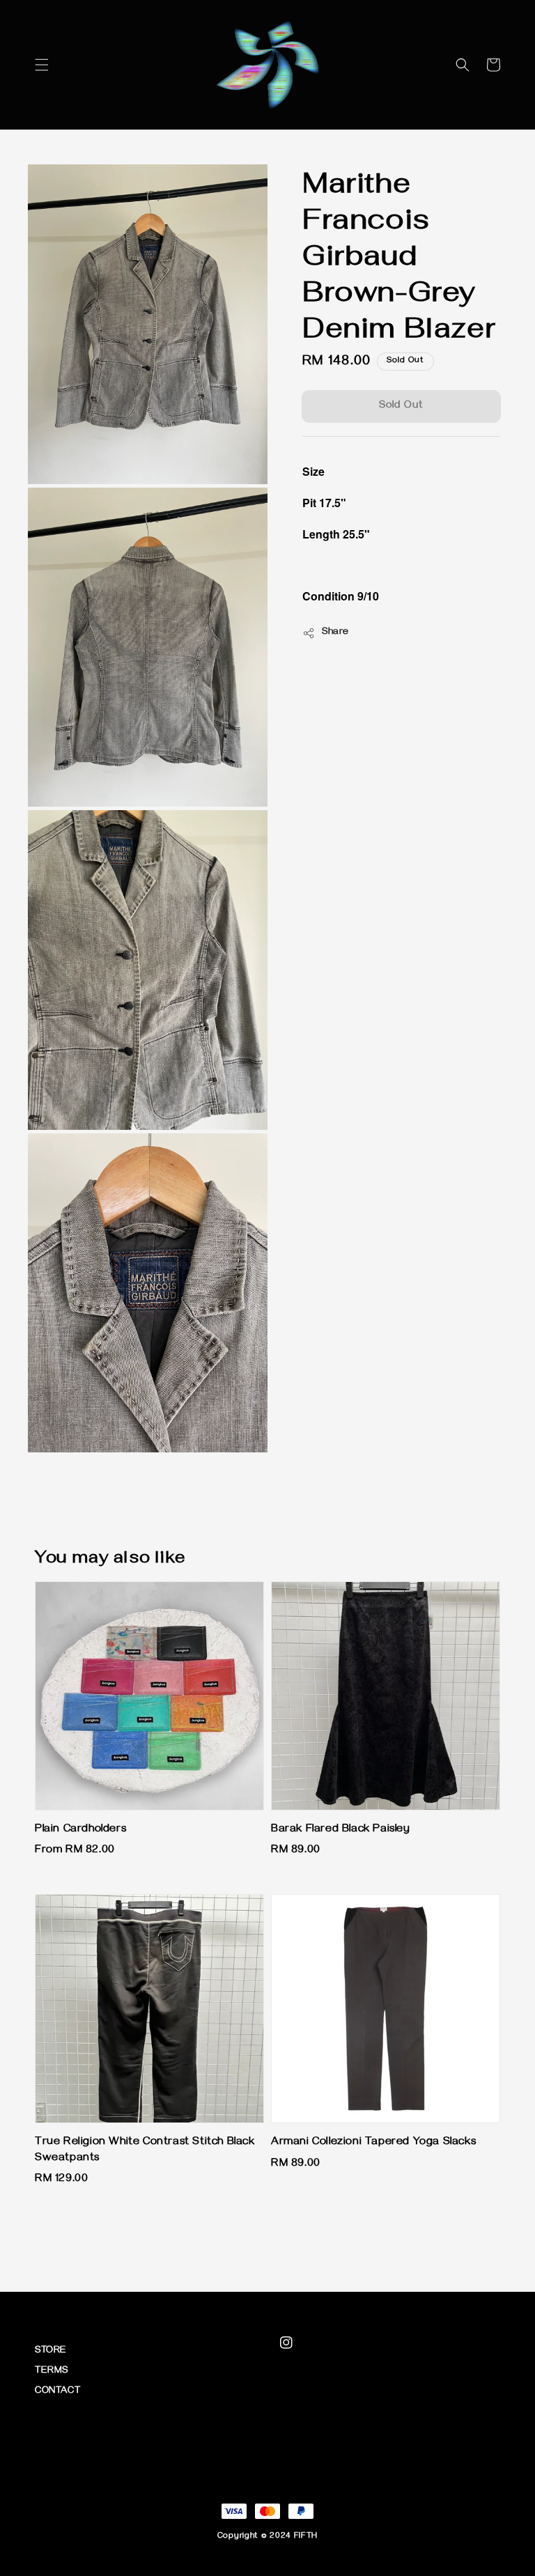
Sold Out (401, 406)
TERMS (52, 2372)
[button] (42, 65)
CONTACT (57, 2392)
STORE (51, 2351)
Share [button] (335, 633)
